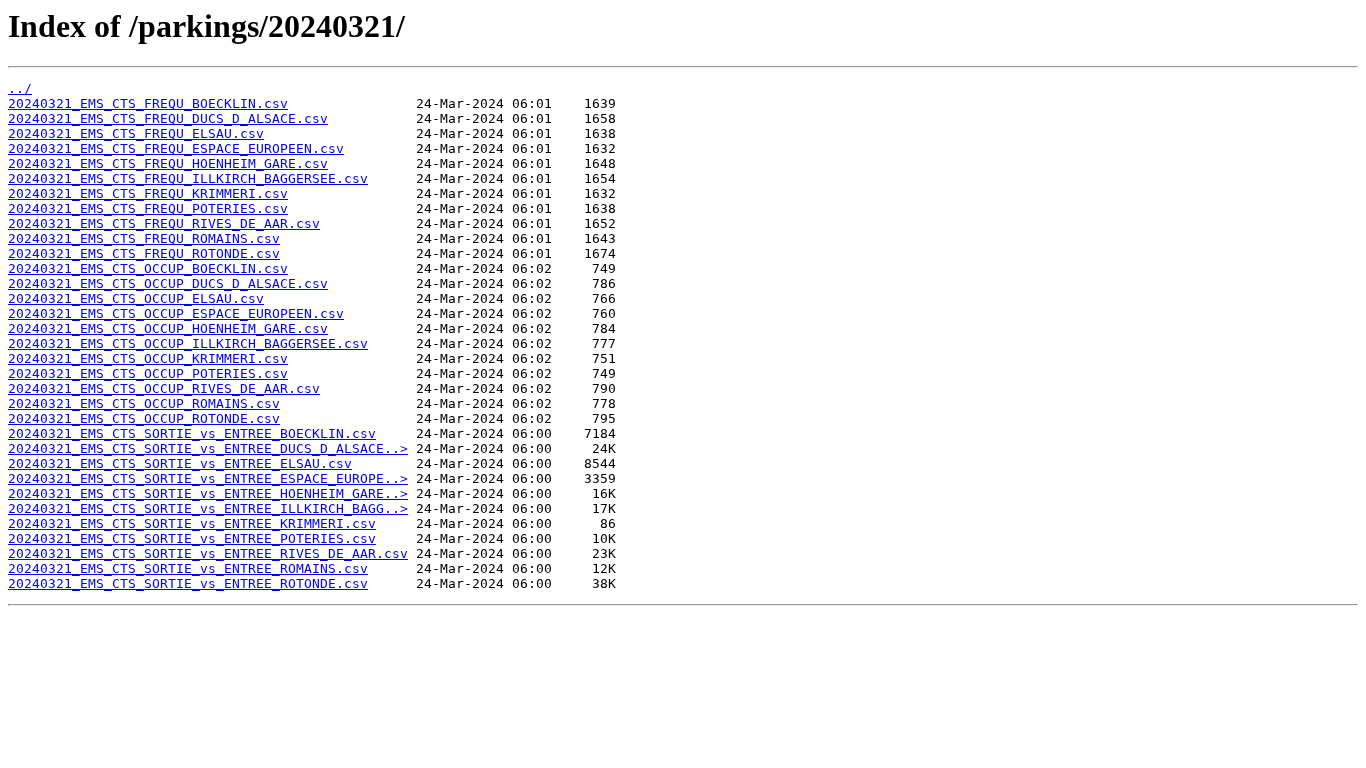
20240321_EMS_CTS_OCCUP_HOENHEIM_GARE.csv (168, 328)
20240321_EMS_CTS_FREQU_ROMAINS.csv (144, 238)
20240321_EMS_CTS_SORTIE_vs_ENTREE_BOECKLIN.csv (192, 433)
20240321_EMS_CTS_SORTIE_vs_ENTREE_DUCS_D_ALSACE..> (208, 448)
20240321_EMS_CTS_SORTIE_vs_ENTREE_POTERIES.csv (192, 538)
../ (20, 88)
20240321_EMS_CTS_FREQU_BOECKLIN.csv (148, 103)
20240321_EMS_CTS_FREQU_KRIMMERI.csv (148, 193)
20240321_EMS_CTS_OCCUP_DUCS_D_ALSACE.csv (168, 283)
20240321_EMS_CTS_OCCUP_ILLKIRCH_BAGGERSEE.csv (188, 343)
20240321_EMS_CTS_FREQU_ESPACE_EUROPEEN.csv (176, 148)
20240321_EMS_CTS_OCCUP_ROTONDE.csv (144, 418)
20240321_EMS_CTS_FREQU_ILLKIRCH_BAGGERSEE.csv (188, 178)
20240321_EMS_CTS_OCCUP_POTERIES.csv (148, 373)
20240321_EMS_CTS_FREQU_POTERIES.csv (148, 208)
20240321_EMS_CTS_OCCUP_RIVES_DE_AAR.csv (164, 388)
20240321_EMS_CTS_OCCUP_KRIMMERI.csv (148, 358)
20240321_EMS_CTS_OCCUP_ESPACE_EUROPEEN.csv (176, 313)
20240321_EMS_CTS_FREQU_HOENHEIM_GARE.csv (168, 163)
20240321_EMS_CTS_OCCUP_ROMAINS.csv (144, 403)
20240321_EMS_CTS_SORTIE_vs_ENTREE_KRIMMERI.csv (192, 523)
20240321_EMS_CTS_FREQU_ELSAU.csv (136, 133)
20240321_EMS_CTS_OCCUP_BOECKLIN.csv (148, 268)
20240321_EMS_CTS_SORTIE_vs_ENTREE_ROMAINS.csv (188, 568)
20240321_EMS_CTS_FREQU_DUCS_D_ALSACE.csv (168, 118)
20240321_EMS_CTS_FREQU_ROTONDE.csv (144, 253)
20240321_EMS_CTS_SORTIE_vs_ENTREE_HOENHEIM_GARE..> (208, 493)
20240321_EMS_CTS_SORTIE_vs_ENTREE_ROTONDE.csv (188, 583)
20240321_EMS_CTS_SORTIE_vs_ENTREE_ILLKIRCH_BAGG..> (208, 508)
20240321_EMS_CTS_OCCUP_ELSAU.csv (136, 298)
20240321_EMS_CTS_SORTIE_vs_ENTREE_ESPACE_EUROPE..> (208, 478)
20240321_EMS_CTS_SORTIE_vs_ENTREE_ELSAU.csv (180, 463)
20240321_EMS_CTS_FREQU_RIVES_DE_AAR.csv (164, 223)
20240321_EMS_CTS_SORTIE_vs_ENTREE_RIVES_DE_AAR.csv (208, 553)
